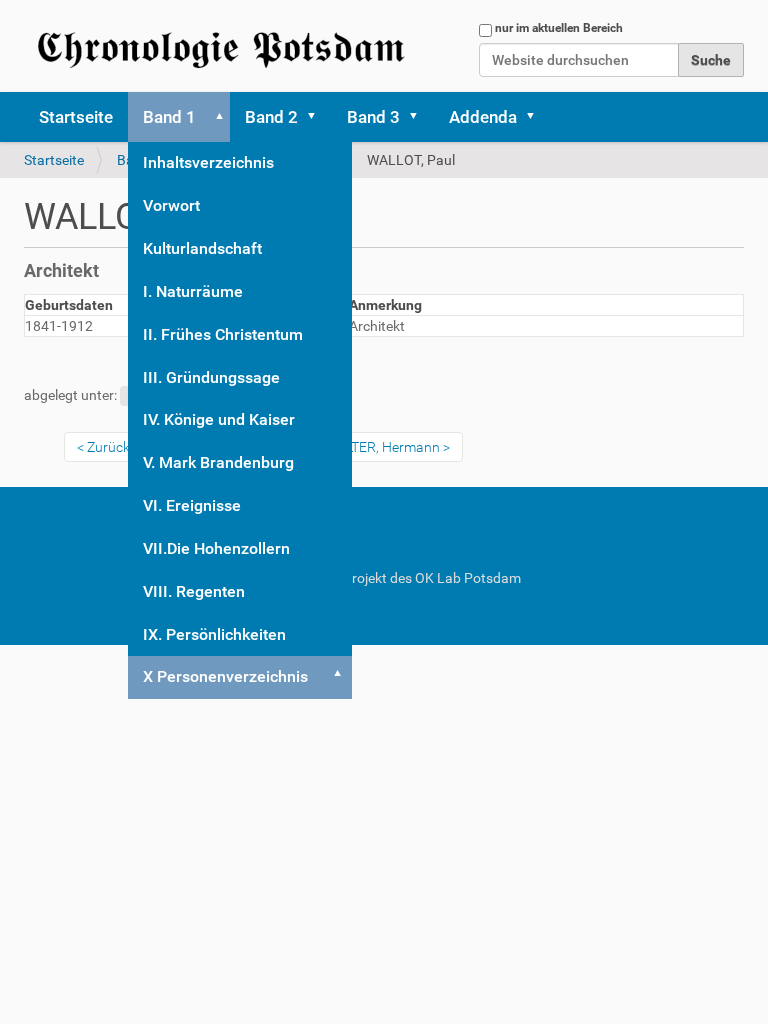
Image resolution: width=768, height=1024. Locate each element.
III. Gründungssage (211, 377)
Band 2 (271, 117)
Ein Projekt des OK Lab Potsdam (419, 578)
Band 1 (169, 117)
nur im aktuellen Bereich (559, 28)
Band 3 (373, 117)
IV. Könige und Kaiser (219, 419)
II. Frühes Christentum (223, 334)
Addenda (483, 117)
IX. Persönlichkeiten (214, 634)
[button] (216, 117)
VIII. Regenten (194, 591)
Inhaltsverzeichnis (208, 162)
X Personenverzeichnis (225, 676)
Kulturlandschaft (202, 248)
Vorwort (171, 205)
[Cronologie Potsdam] (224, 46)
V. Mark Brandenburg (218, 462)
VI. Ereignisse (192, 505)
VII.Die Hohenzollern (216, 548)
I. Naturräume (193, 291)
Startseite (76, 117)
